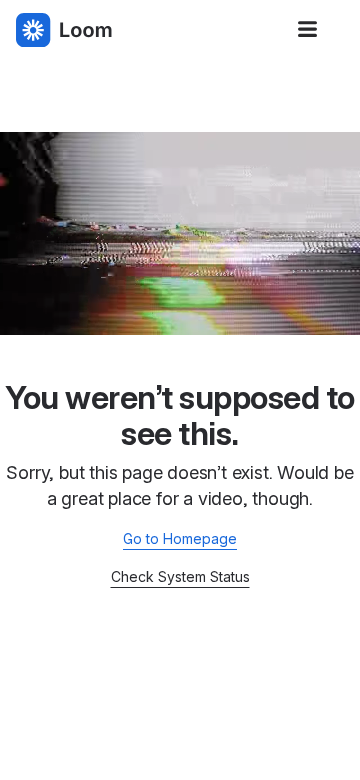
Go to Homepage (180, 538)
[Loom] (64, 30)
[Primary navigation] (308, 30)
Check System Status (180, 576)
